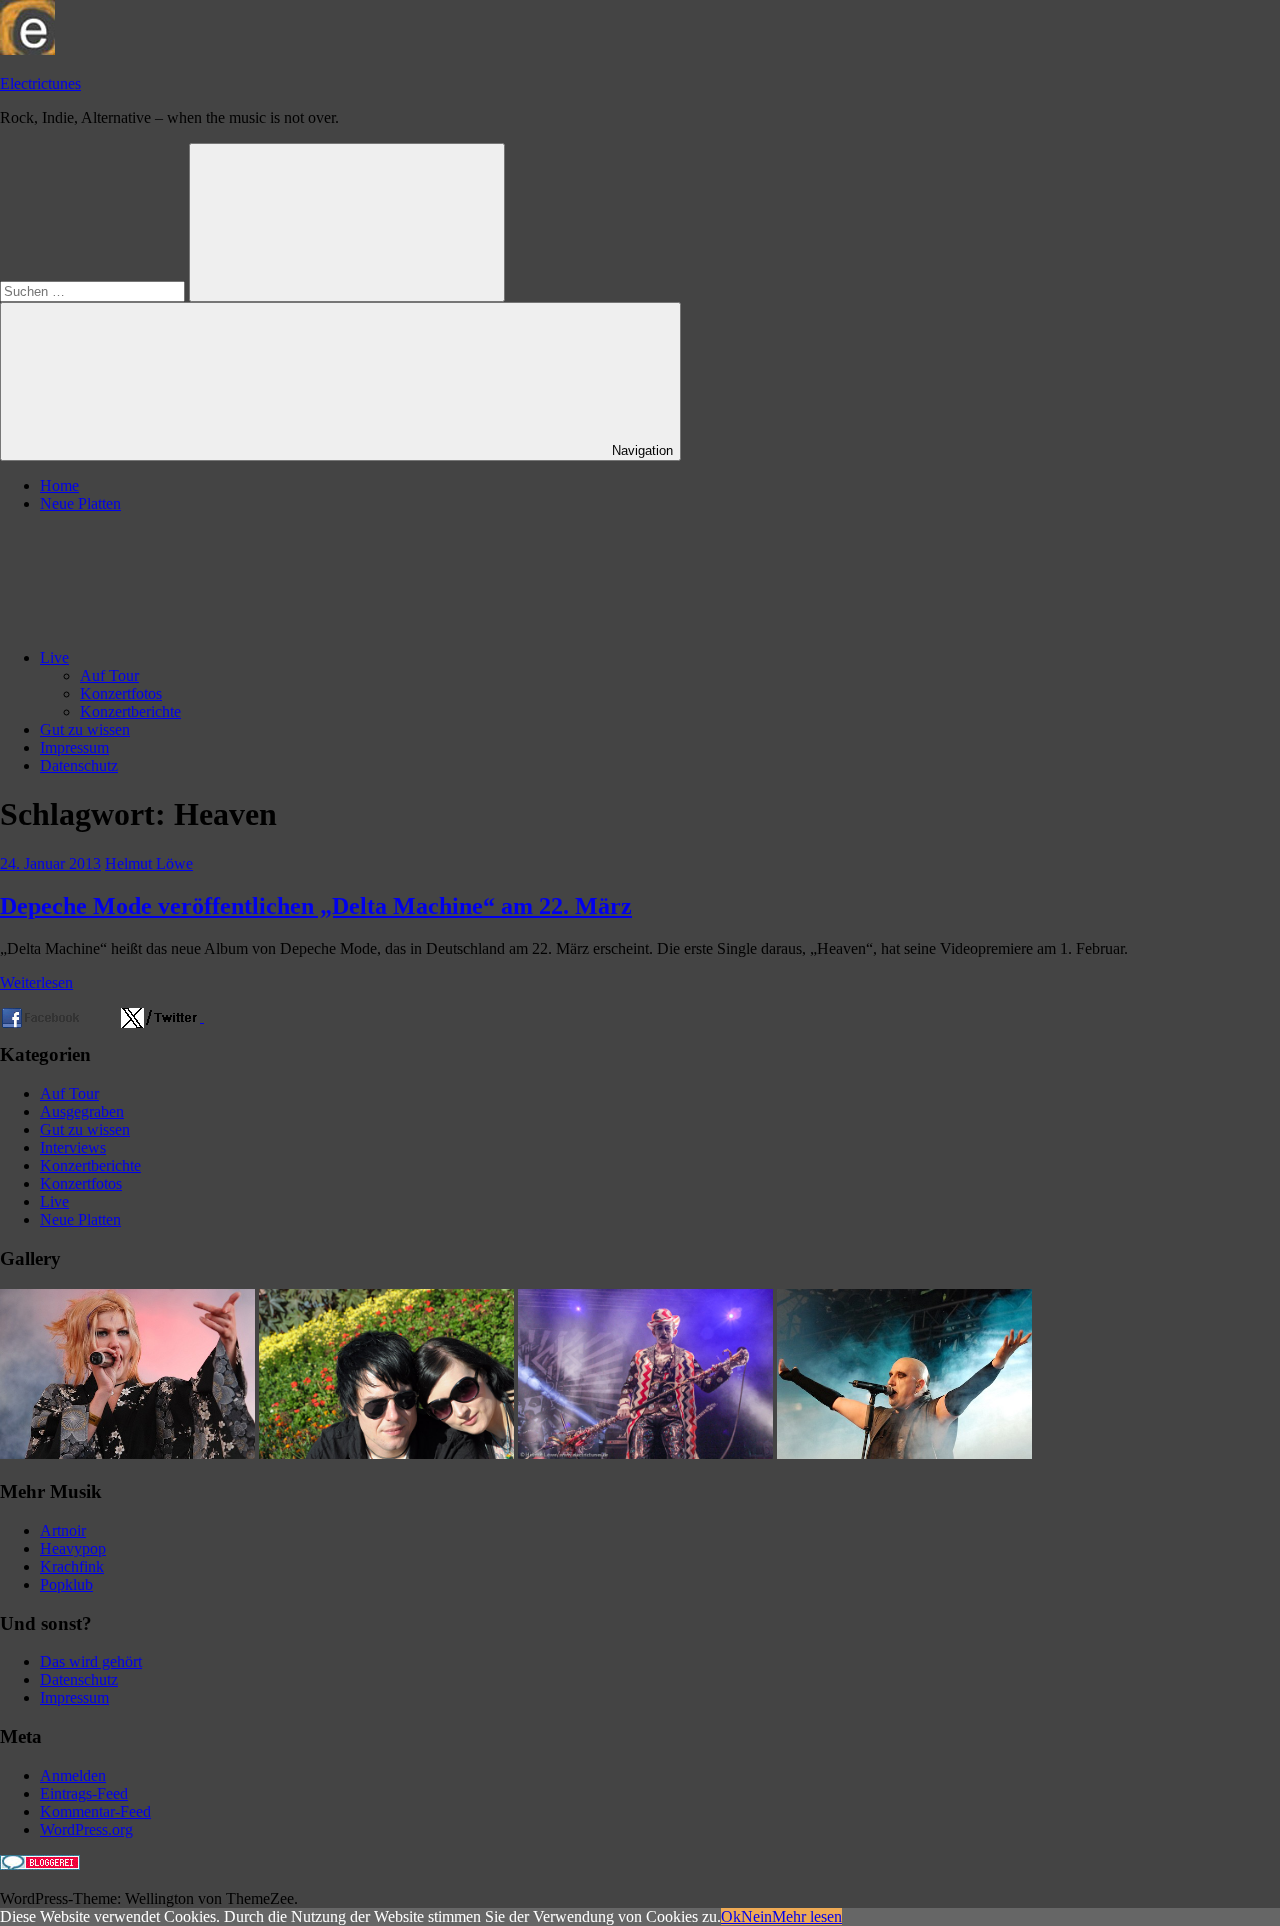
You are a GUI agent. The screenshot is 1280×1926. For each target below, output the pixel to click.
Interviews (73, 1147)
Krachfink (72, 1566)
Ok (731, 1916)
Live (54, 657)
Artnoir (63, 1530)
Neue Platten (80, 503)
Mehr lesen (807, 1916)
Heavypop (73, 1548)
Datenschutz (79, 765)
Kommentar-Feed (95, 1811)
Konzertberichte (130, 711)
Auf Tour (109, 675)
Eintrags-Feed (84, 1793)
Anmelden (73, 1775)
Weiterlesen (36, 982)
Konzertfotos (121, 693)
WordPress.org (86, 1829)
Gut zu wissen (85, 729)
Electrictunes (40, 83)
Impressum (74, 747)
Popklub (66, 1584)
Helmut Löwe (149, 863)
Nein (756, 1916)
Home (59, 485)
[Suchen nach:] (94, 290)
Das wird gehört (91, 1661)
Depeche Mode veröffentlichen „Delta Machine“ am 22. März (316, 906)
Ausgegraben (82, 1111)
